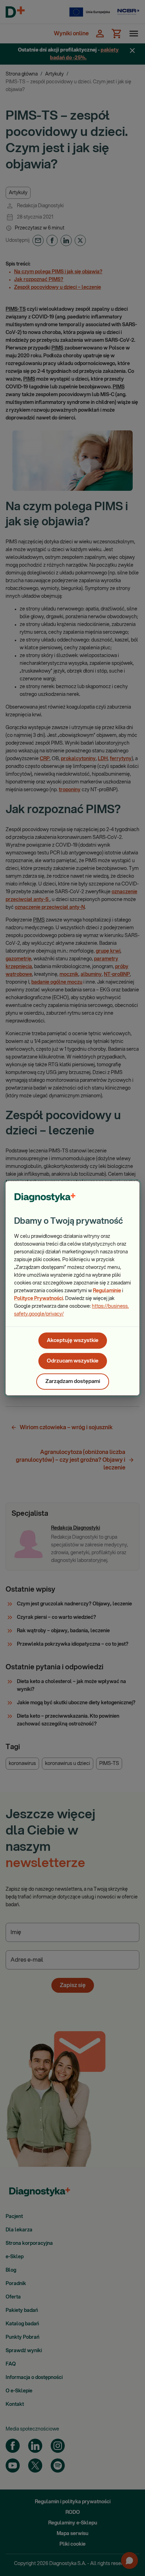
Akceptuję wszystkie (73, 1340)
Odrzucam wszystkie (73, 1361)
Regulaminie (107, 1291)
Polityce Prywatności (39, 1299)
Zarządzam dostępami (73, 1381)
